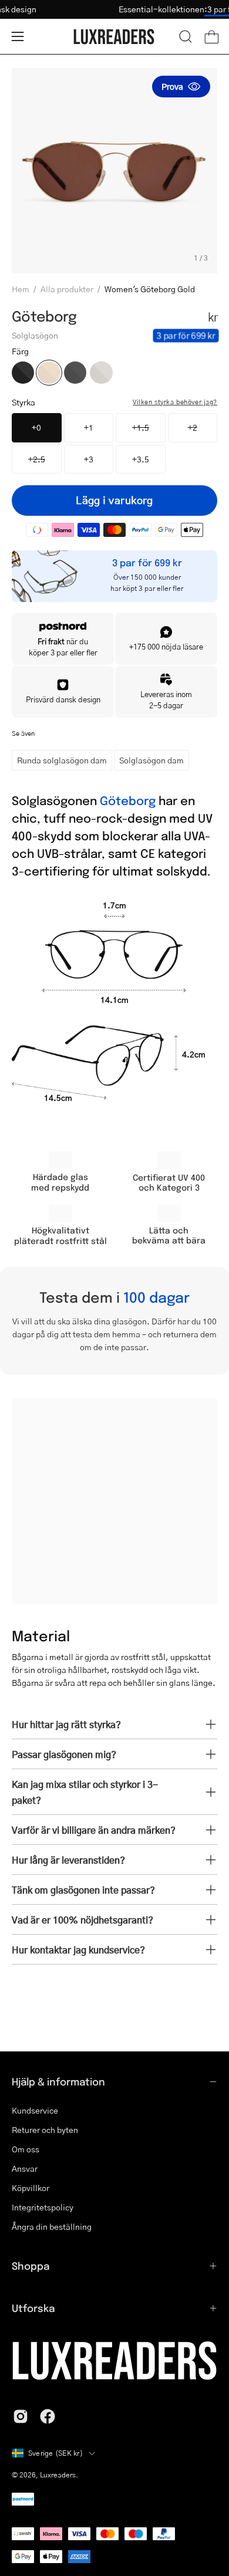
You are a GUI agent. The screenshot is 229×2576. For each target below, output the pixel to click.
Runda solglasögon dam (62, 760)
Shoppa (31, 2266)
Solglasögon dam (151, 760)
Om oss (26, 2149)
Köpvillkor (31, 2188)
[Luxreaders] (114, 37)
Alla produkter (67, 289)
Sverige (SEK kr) (55, 2453)
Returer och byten (45, 2129)
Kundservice (35, 2110)
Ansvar (25, 2168)
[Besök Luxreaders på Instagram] (21, 2416)
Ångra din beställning (52, 2226)
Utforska (33, 2308)
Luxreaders (58, 2475)
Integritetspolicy (43, 2207)
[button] (186, 36)
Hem (21, 289)
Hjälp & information (58, 2081)
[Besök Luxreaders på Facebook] (48, 2416)
